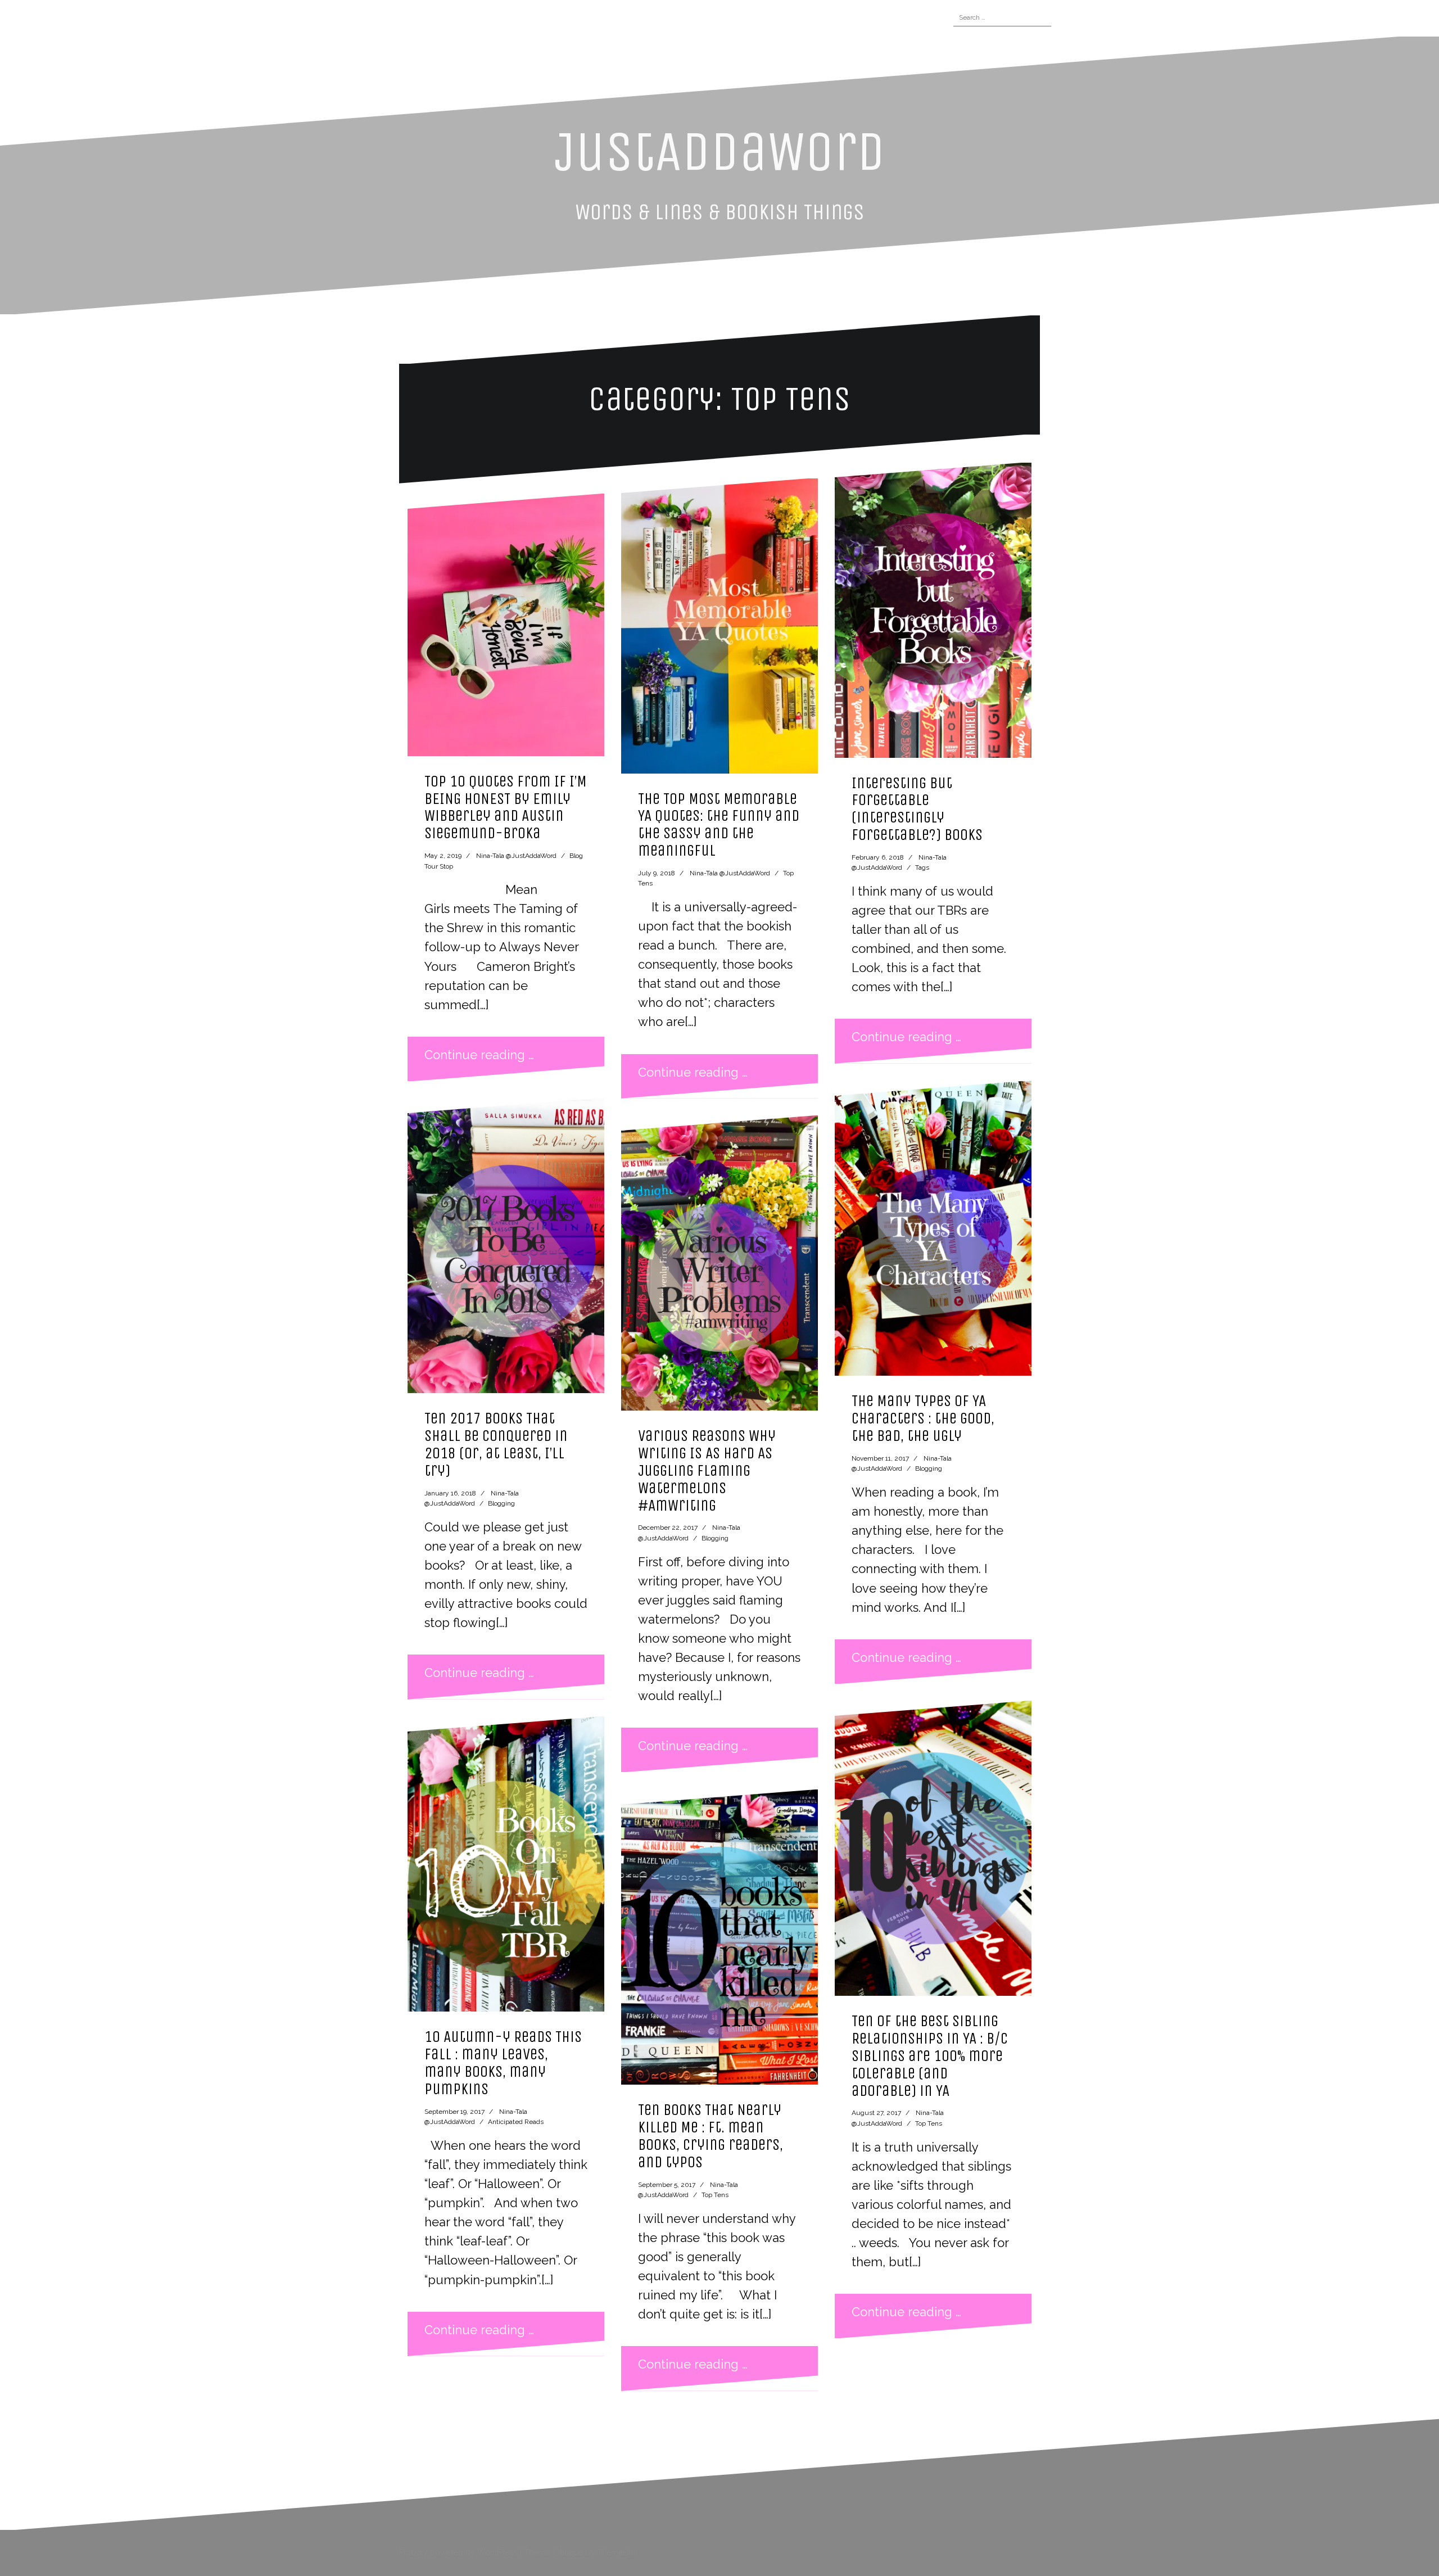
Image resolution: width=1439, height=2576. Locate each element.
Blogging (501, 1503)
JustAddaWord (720, 152)
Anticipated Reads (516, 2122)
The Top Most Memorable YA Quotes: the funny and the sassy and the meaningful (719, 824)
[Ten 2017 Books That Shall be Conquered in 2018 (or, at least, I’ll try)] (506, 1246)
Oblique (568, 2552)
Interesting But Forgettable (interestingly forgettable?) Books (917, 809)
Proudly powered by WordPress (458, 2552)
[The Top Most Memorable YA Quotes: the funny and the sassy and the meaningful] (719, 626)
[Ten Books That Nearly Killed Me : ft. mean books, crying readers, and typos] (719, 1937)
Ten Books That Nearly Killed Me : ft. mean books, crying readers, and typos (711, 2136)
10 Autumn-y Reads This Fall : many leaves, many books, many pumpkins (503, 2062)
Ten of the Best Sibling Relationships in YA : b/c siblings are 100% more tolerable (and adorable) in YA (930, 2055)
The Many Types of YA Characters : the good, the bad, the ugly (923, 1418)
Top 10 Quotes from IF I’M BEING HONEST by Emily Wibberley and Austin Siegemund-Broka (506, 807)
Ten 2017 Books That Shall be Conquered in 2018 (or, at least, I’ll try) (496, 1444)
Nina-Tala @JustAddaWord (516, 856)
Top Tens (715, 2195)
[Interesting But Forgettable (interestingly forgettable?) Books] (933, 610)
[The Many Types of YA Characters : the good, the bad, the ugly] (933, 1228)
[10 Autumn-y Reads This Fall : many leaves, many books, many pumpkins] (506, 1864)
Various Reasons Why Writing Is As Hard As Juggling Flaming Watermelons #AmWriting (707, 1470)
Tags (922, 867)
